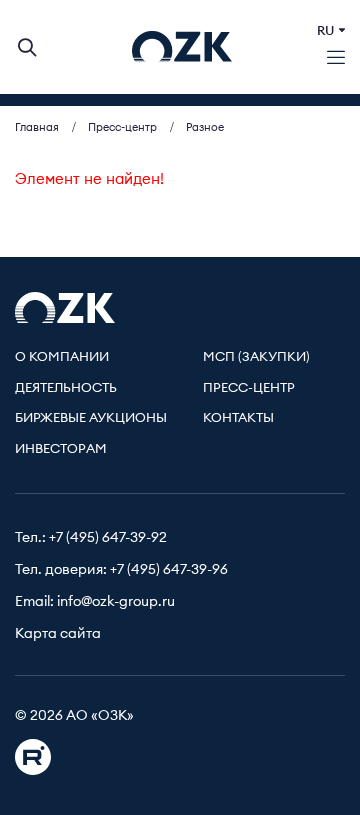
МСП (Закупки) (256, 357)
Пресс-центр (249, 388)
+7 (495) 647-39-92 (108, 538)
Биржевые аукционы (91, 418)
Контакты (238, 418)
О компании (62, 357)
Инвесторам (61, 449)
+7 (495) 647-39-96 (169, 570)
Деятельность (66, 388)
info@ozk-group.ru (116, 602)
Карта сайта (58, 634)
